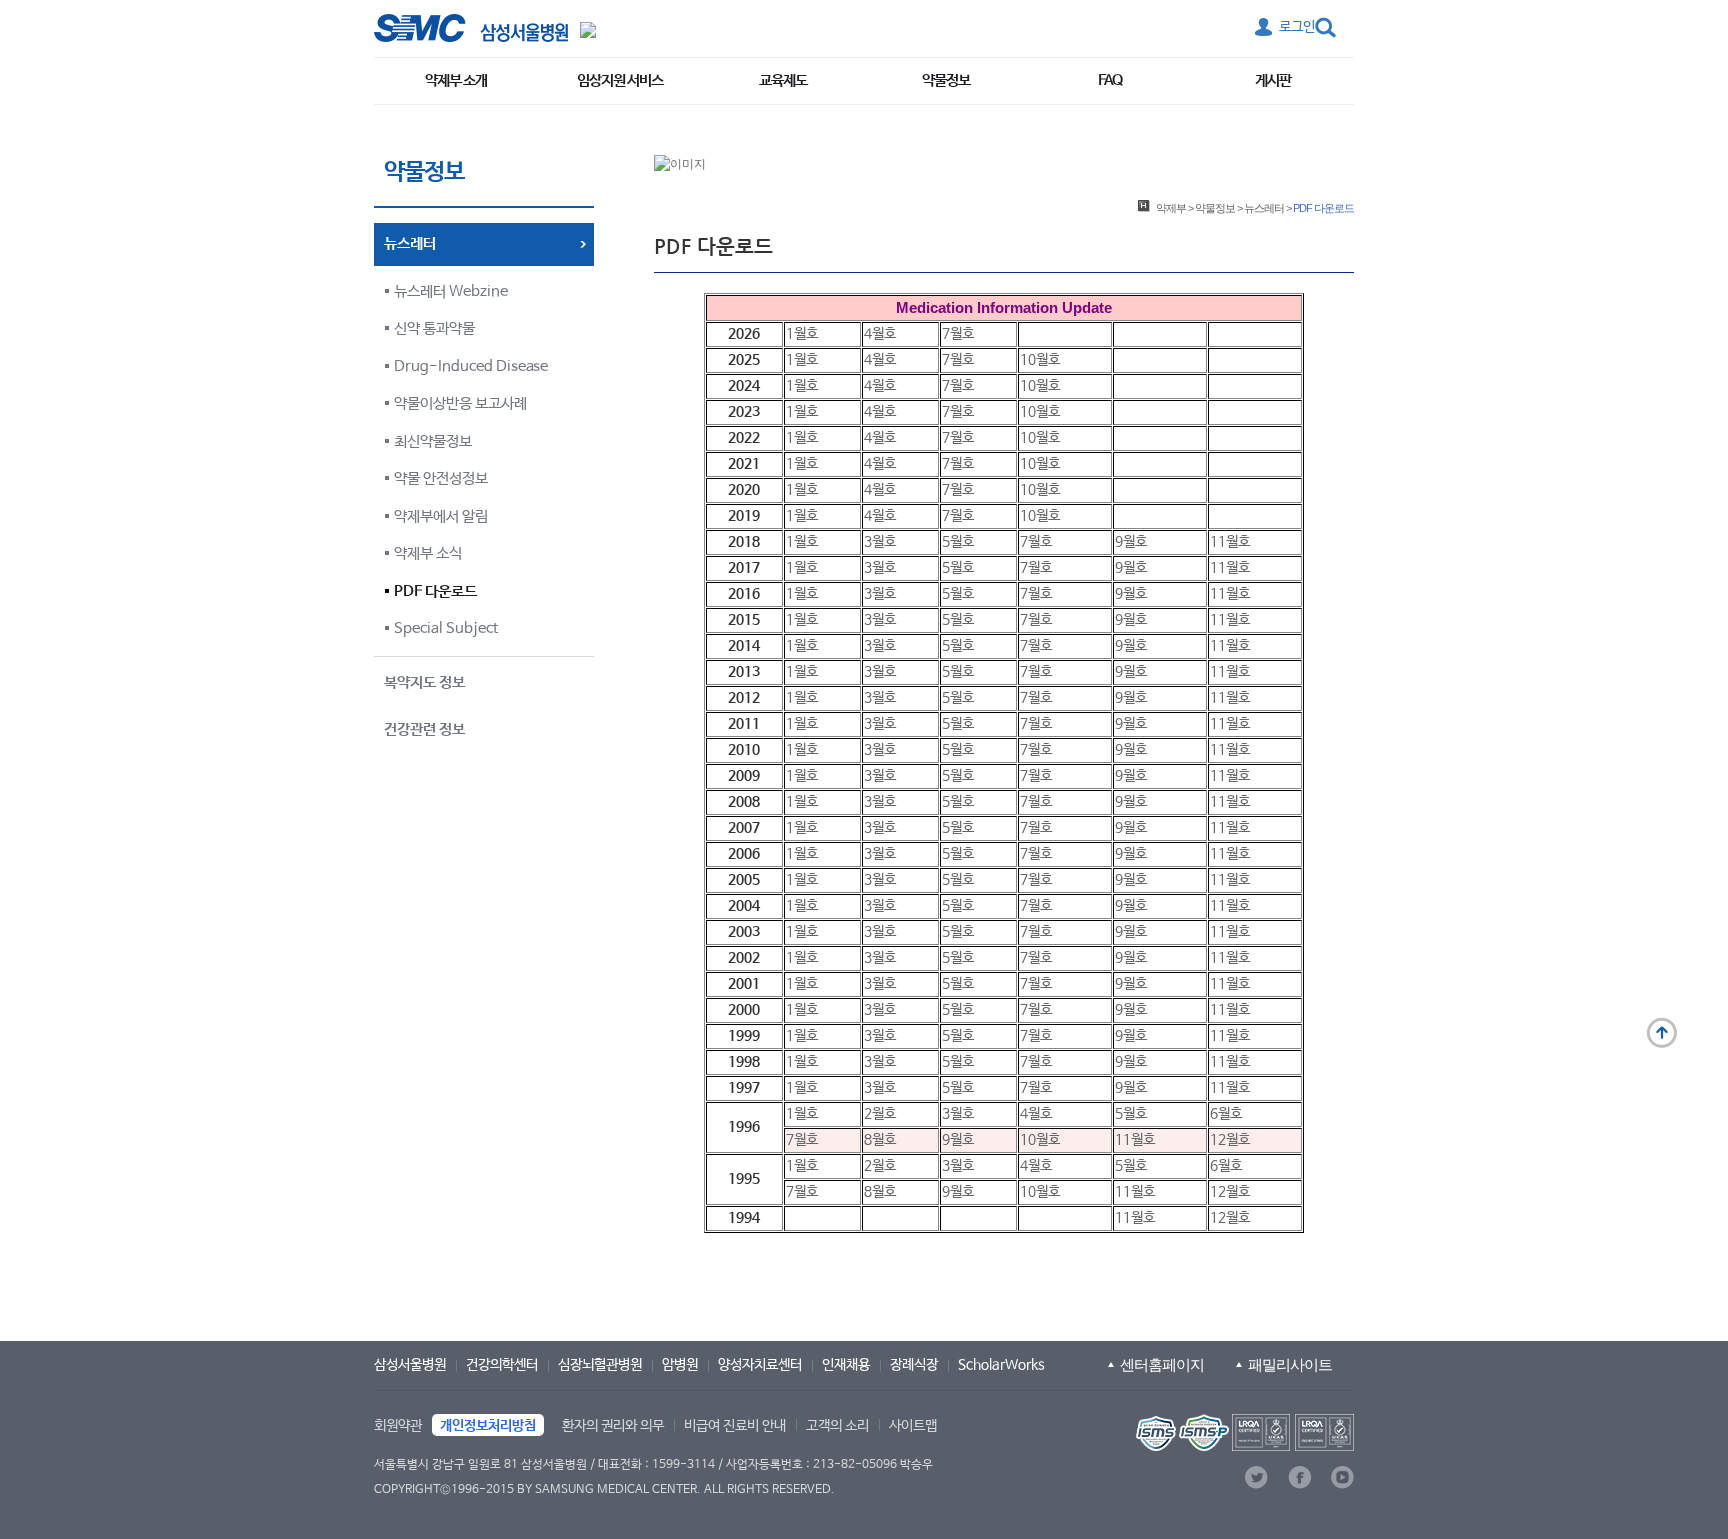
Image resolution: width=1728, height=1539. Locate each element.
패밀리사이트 (1290, 1364)
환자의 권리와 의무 (613, 1426)
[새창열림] (1243, 1432)
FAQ (1110, 80)
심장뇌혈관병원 (600, 1365)
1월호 (802, 334)
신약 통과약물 (434, 328)
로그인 (1297, 27)
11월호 (1230, 542)
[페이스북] (1299, 1477)
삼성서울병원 (410, 1365)
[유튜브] (1342, 1477)
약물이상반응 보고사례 (460, 403)
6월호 (1226, 1114)
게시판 (1273, 80)
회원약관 (398, 1426)
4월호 (880, 334)
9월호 (1131, 542)
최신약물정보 (433, 441)
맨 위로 (1662, 1033)
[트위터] (1256, 1477)
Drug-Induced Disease (471, 366)
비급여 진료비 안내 (735, 1426)
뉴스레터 (1264, 208)
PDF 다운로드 (435, 591)
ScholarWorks (1001, 1365)
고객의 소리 (837, 1426)
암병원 (680, 1365)
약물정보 (946, 80)
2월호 (880, 1114)
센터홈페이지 (1162, 1364)
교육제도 (783, 80)
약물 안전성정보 (441, 478)
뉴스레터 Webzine (451, 291)
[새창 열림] (471, 28)
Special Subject (446, 628)
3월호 (880, 542)
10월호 (1040, 360)
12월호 (1230, 1140)
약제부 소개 (456, 80)
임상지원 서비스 (620, 80)
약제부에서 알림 (441, 516)
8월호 (880, 1140)
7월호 (958, 334)
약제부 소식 (428, 553)
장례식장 (914, 1365)
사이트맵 (913, 1426)
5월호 (958, 542)
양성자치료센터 (760, 1365)
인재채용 (846, 1365)
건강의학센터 (502, 1365)
